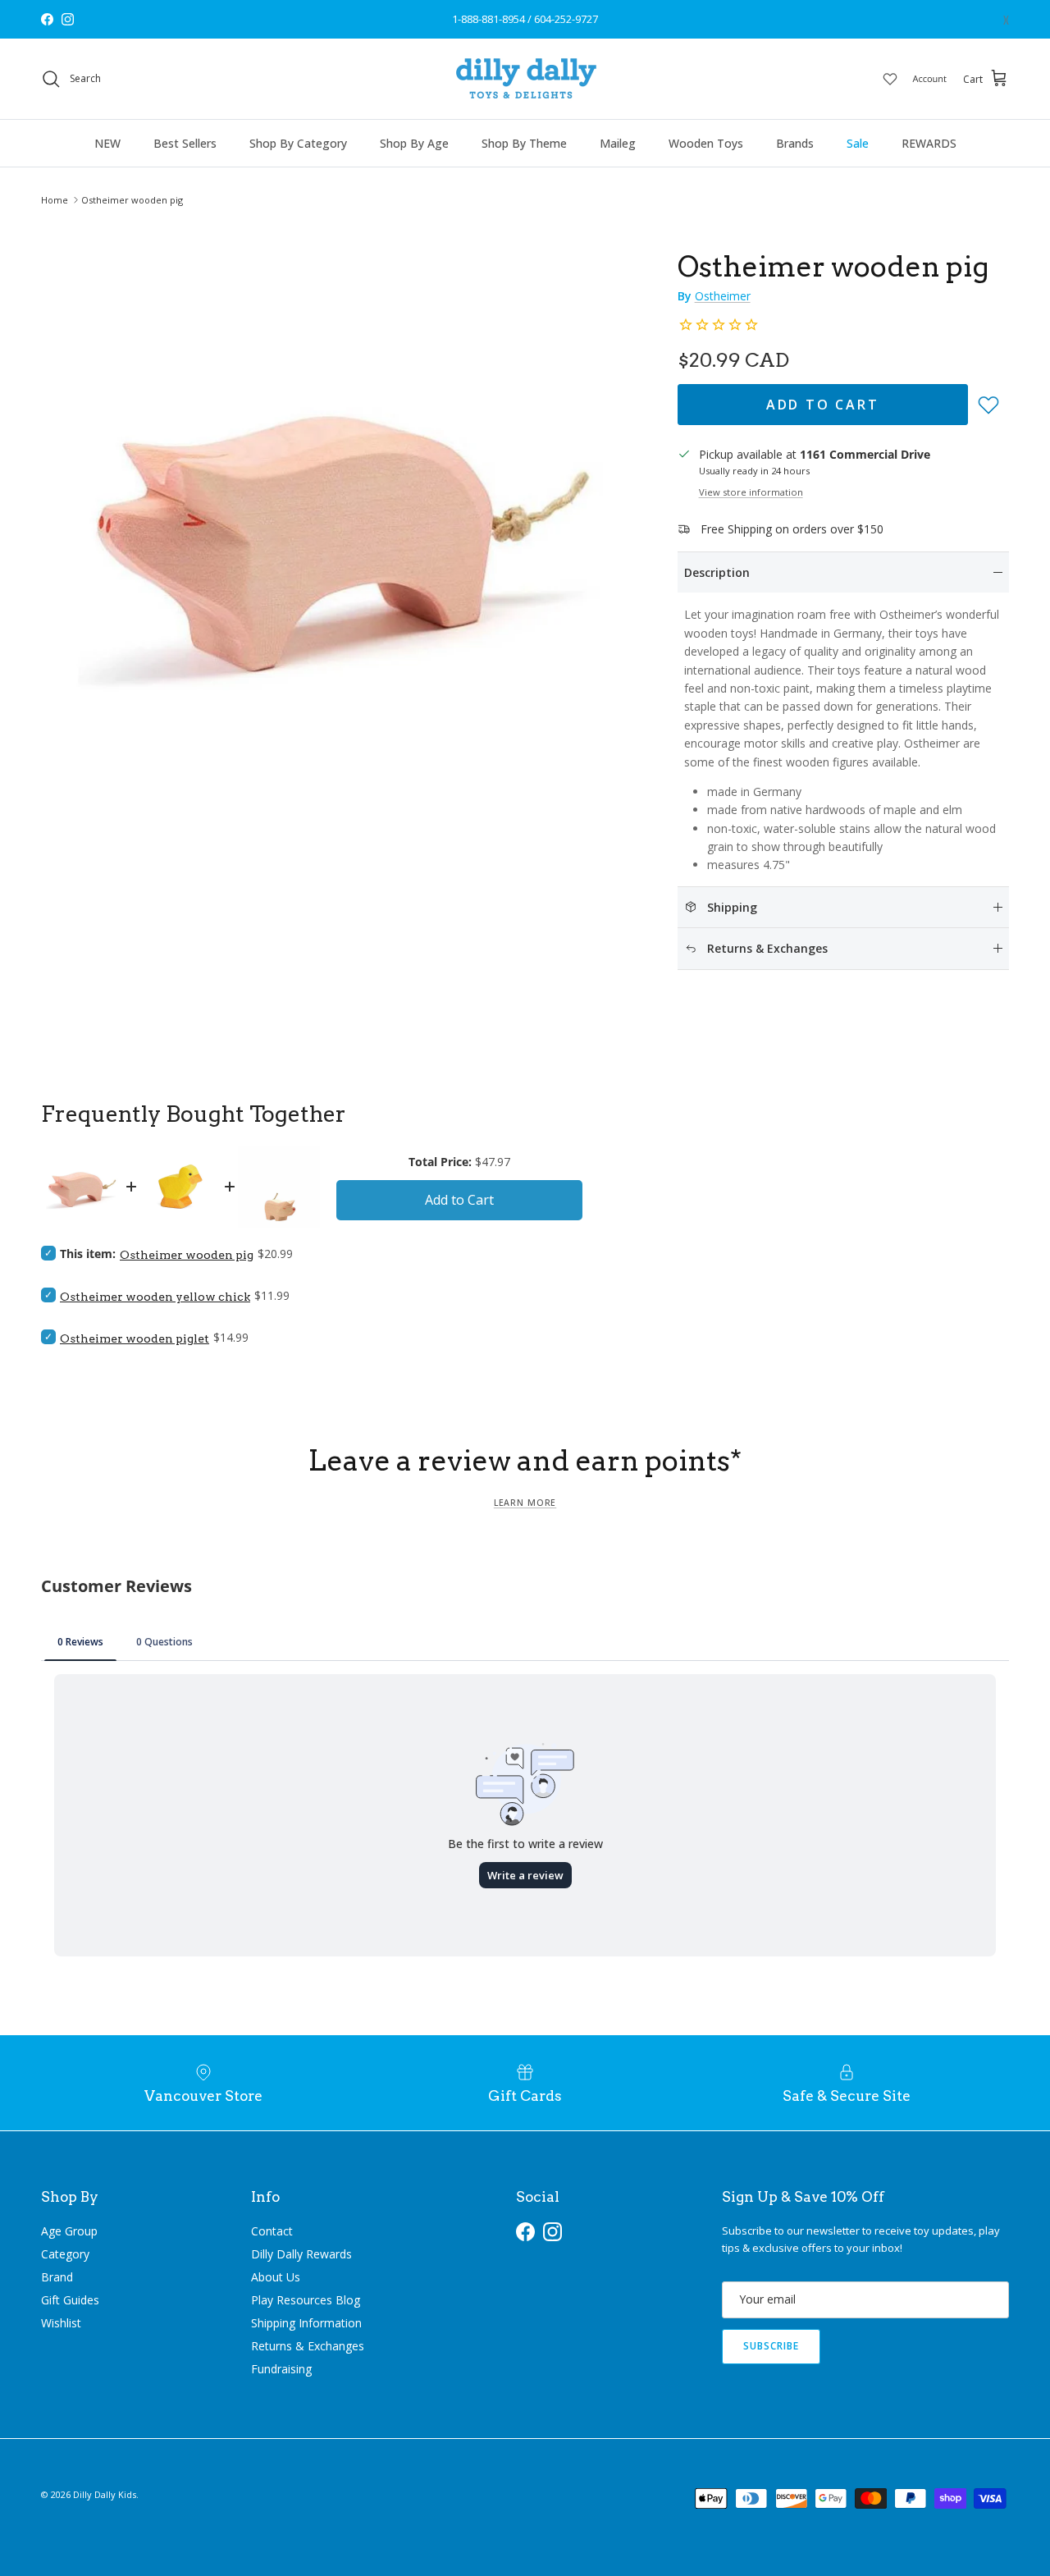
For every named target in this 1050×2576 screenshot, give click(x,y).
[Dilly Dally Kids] (525, 79)
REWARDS (929, 143)
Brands (795, 143)
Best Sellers (185, 143)
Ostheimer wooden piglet (135, 1338)
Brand (57, 2277)
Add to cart (823, 405)
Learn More (525, 1503)
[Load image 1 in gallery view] (341, 523)
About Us (276, 2277)
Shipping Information (306, 2323)
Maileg (618, 143)
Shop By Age (414, 143)
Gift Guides (70, 2300)
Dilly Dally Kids (105, 2494)
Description (717, 572)
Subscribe (771, 2346)
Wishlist (61, 2323)
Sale (858, 143)
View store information (751, 492)
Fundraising (281, 2369)
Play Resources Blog (306, 2300)
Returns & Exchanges (308, 2346)
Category (65, 2254)
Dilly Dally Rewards (301, 2254)
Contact (272, 2231)
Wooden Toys (706, 143)
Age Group (69, 2231)
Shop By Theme (524, 143)
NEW (107, 143)
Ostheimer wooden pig (132, 200)
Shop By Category (298, 143)
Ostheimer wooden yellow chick (155, 1297)
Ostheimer (723, 296)
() (1006, 19)
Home (55, 200)
